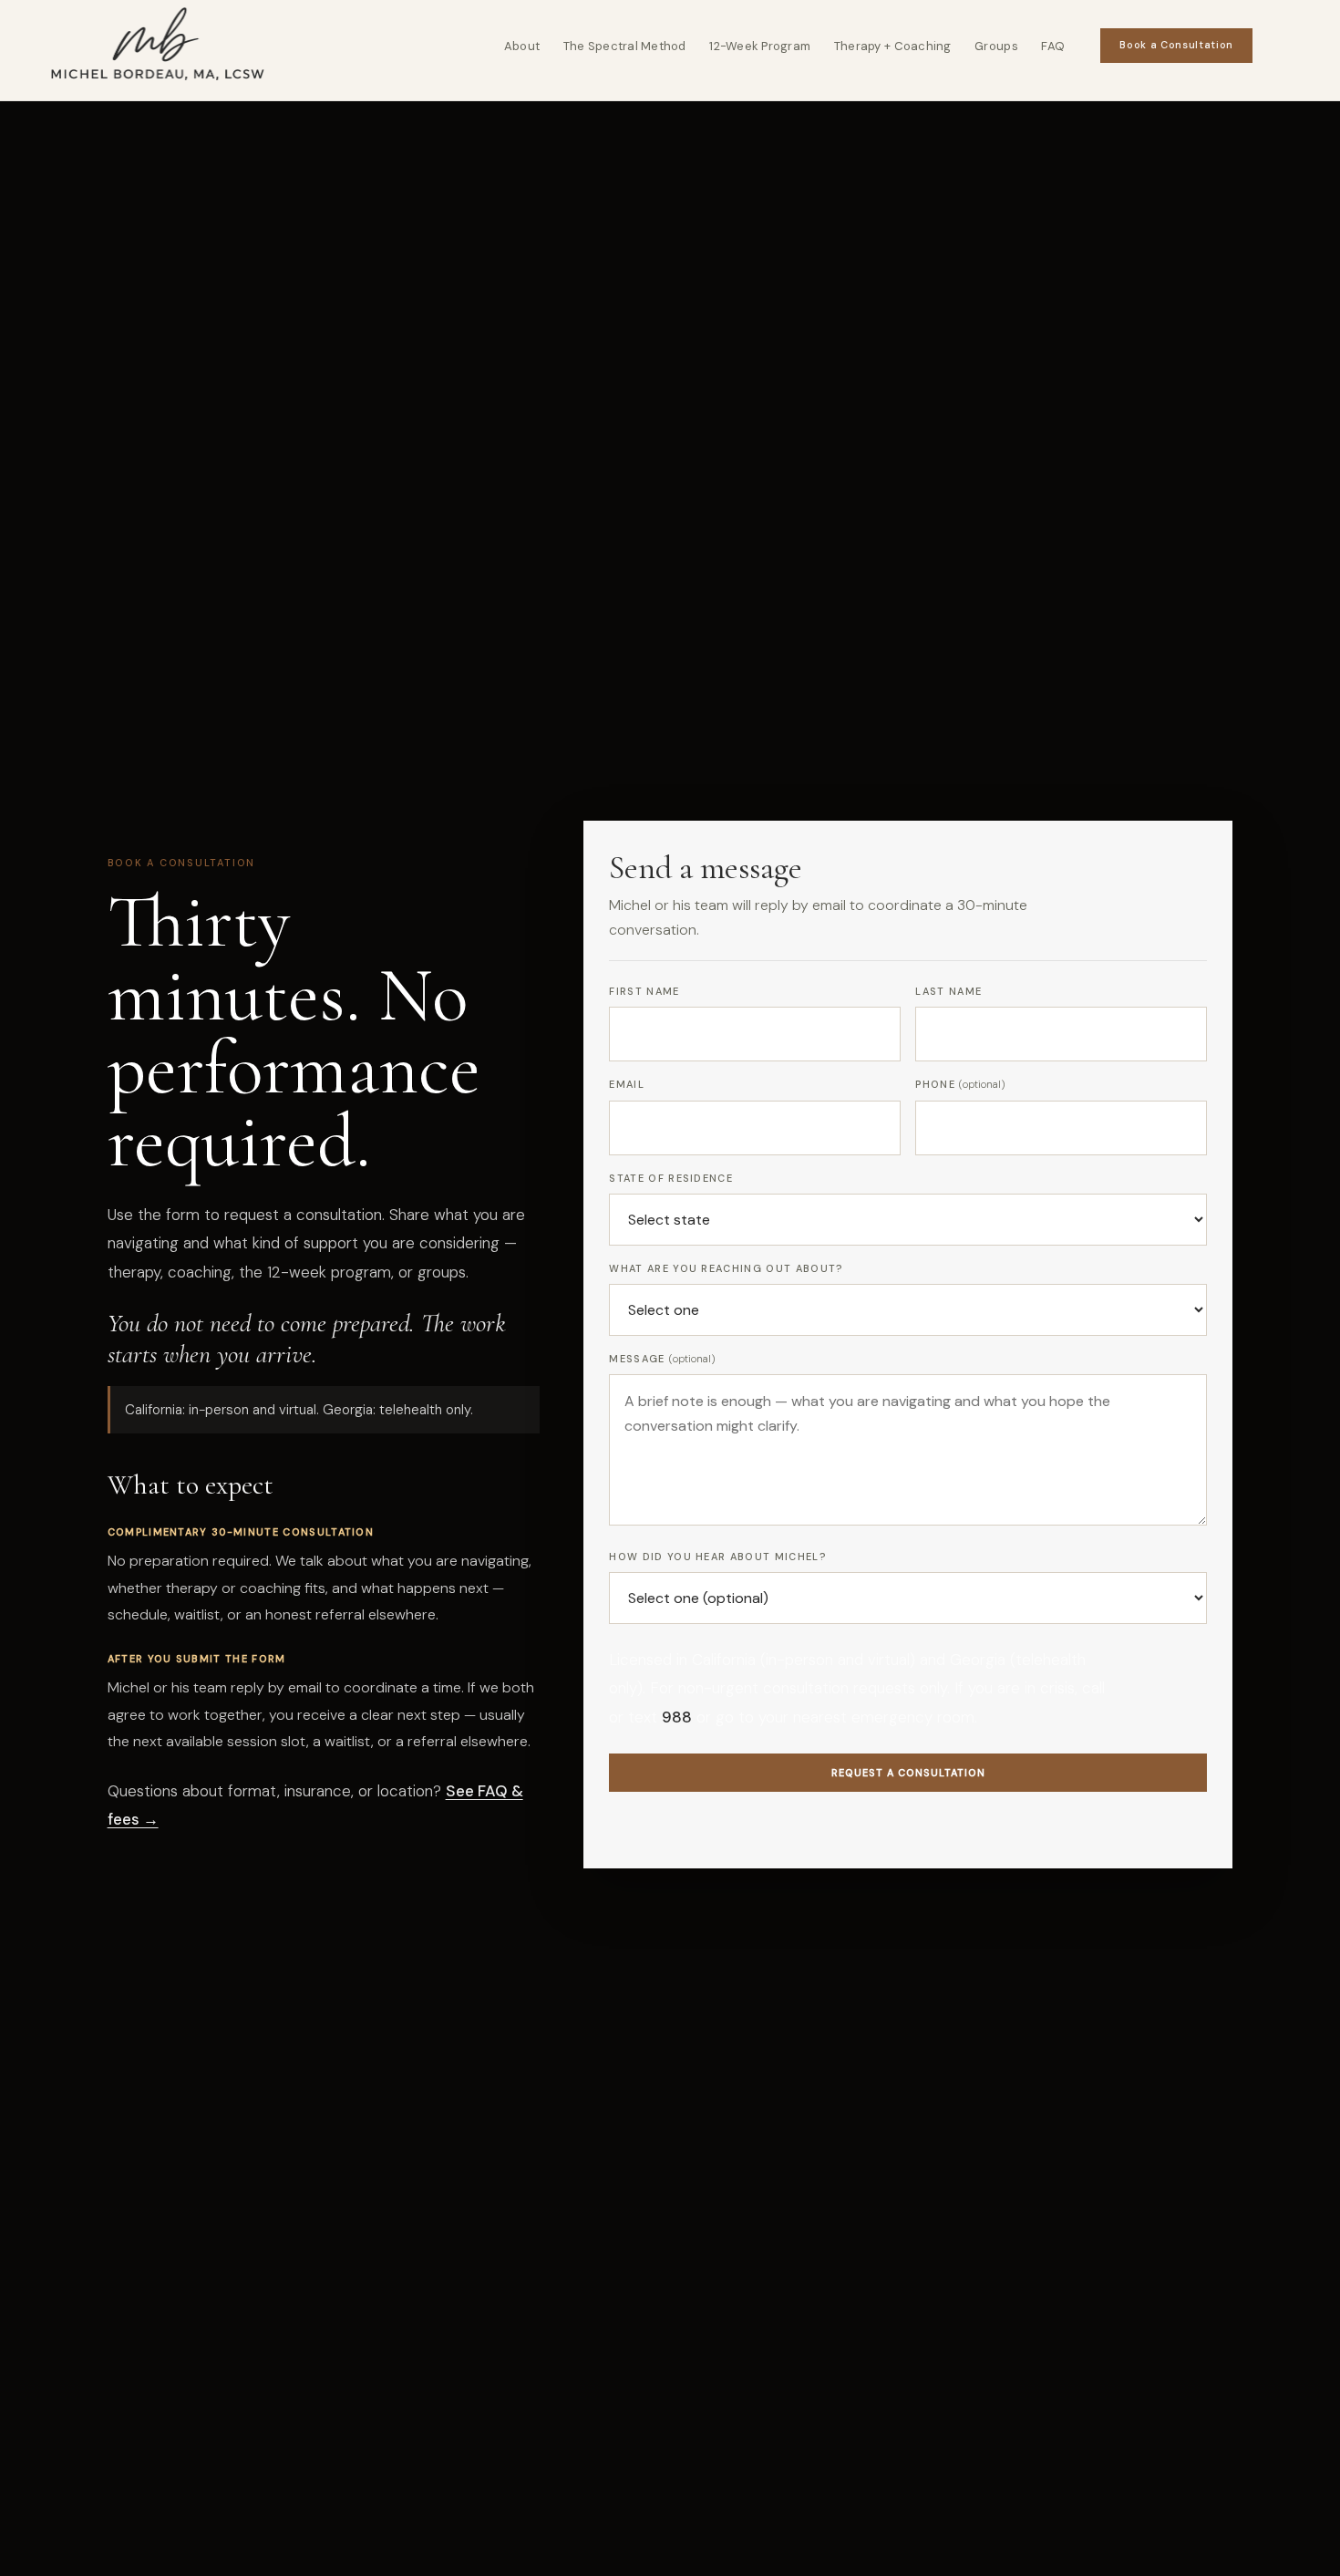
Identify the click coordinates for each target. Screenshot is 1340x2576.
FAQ (1053, 46)
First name (644, 991)
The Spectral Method (625, 46)
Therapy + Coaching (893, 46)
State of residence (671, 1178)
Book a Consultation (1176, 45)
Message (662, 1359)
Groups (996, 46)
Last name (948, 991)
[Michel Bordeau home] (158, 46)
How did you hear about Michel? (717, 1557)
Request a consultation (908, 1773)
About (522, 46)
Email (627, 1084)
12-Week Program (760, 46)
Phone (960, 1084)
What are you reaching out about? (726, 1268)
